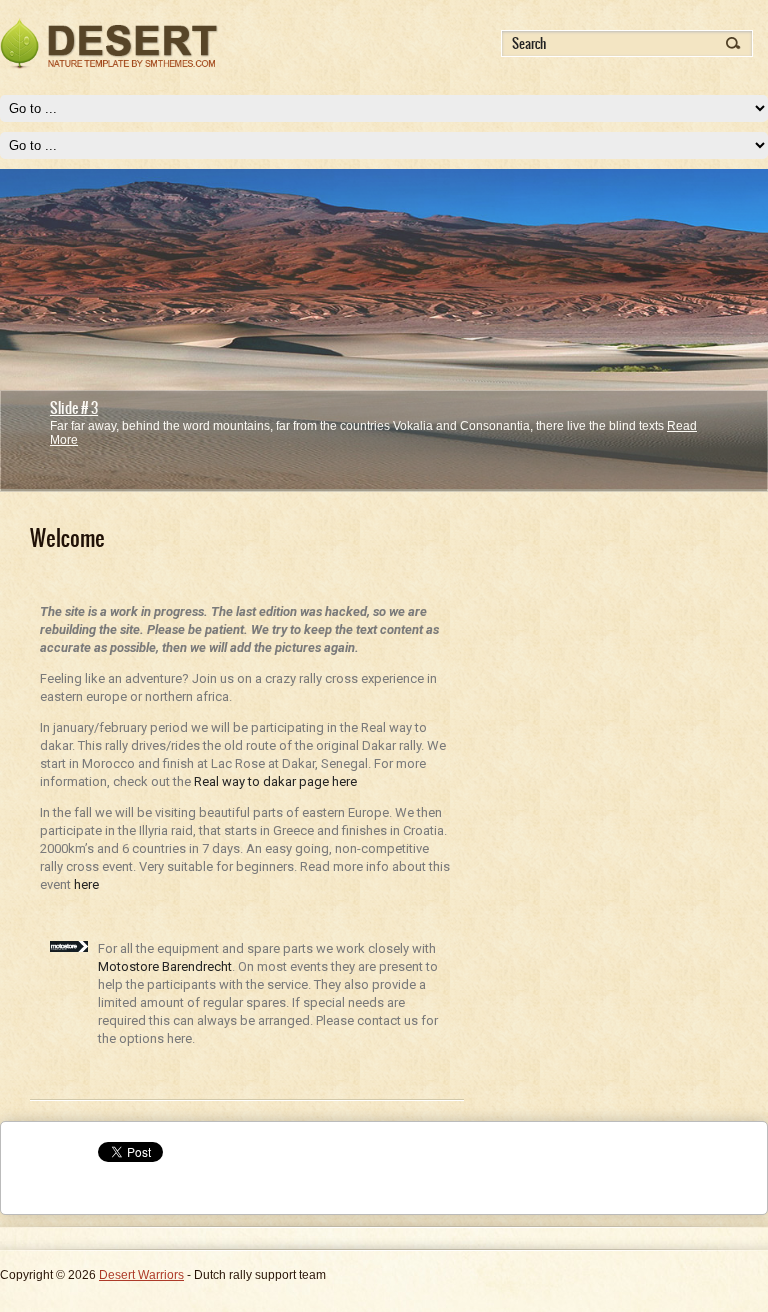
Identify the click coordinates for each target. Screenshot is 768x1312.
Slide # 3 (74, 408)
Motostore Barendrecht (165, 966)
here (86, 884)
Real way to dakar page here (275, 781)
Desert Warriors (141, 1275)
